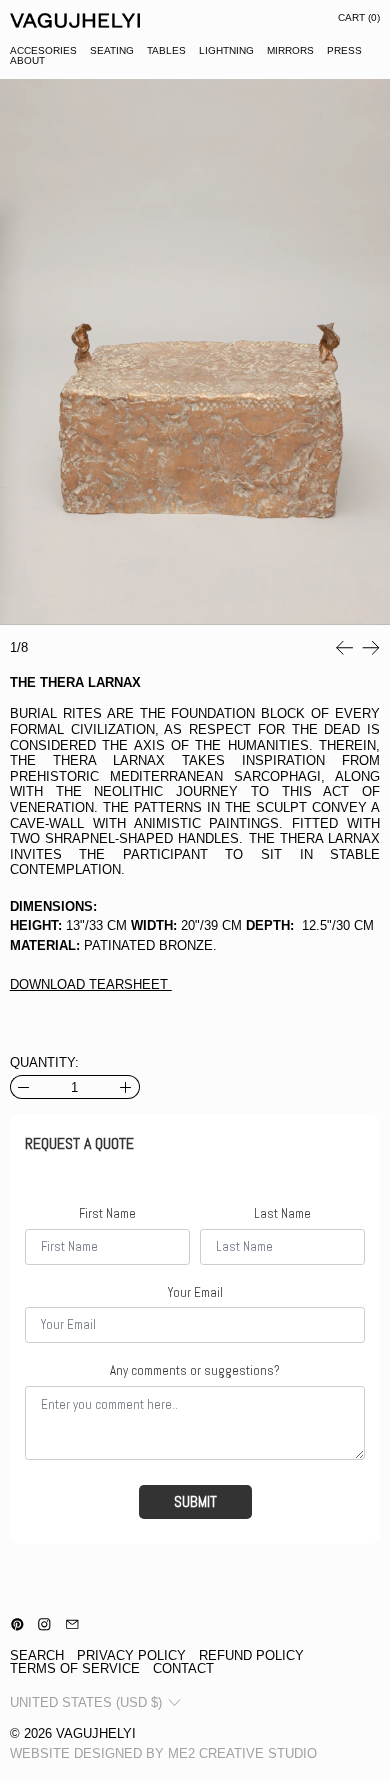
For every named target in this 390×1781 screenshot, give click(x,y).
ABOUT (27, 61)
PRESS (344, 51)
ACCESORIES (43, 51)
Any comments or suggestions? (195, 1371)
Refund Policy (251, 1655)
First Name (107, 1214)
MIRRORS (290, 51)
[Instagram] (44, 1624)
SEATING (112, 51)
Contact (183, 1668)
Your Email (195, 1293)
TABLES (166, 51)
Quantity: (44, 1062)
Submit (195, 1501)
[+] (126, 1087)
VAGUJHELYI (96, 1733)
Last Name (282, 1214)
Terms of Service (75, 1668)
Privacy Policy (131, 1655)
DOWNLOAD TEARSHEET (91, 984)
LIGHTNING (226, 51)
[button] (195, 352)
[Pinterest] (17, 1624)
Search (37, 1655)
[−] (23, 1087)
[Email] (72, 1624)
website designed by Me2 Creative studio (163, 1753)
